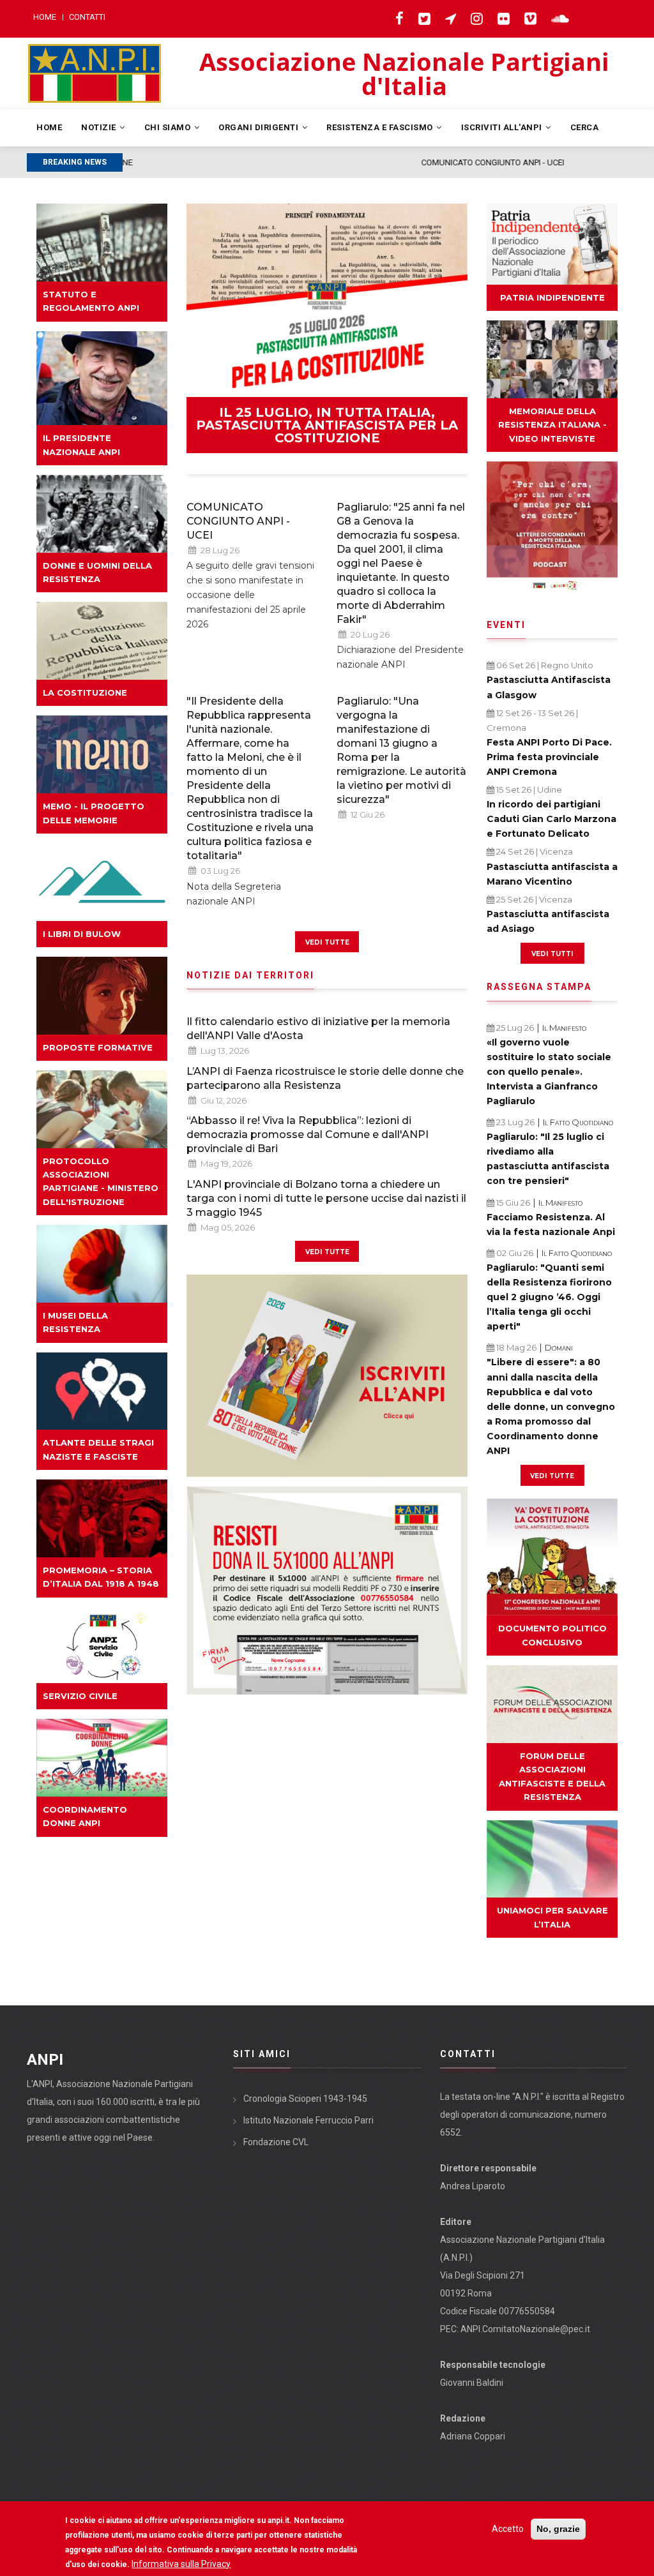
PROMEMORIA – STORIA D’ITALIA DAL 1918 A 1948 (101, 1577)
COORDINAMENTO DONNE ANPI (85, 1816)
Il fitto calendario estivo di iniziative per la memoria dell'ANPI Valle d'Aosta (318, 1029)
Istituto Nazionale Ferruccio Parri (308, 2120)
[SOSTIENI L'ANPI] (327, 1591)
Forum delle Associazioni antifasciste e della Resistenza (552, 1776)
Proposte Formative (98, 1047)
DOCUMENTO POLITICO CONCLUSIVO (552, 1635)
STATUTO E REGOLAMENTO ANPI (91, 301)
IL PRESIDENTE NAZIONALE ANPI (81, 445)
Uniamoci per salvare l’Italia (552, 1917)
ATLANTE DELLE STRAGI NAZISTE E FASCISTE (98, 1449)
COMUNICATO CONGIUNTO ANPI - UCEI (201, 162)
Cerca (585, 127)
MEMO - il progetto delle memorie (94, 813)
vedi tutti (552, 953)
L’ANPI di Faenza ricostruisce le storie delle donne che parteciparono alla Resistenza (325, 1078)
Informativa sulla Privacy (181, 2564)
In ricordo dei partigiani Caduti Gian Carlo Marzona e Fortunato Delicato (551, 819)
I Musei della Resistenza (75, 1322)
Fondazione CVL (276, 2142)
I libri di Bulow (82, 934)
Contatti (87, 17)
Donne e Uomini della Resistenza (97, 572)
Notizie (100, 127)
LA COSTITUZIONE (85, 693)
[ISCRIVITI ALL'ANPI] (327, 1376)
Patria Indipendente (552, 297)
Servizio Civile (80, 1696)
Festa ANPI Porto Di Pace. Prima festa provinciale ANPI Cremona (549, 757)
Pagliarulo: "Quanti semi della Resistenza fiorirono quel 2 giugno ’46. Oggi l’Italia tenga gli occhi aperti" (549, 1297)
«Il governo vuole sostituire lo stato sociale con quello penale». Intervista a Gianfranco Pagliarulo (549, 1072)
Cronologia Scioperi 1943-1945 (305, 2099)
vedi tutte (327, 941)
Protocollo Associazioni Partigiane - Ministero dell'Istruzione (101, 1181)
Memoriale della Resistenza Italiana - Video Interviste (552, 425)
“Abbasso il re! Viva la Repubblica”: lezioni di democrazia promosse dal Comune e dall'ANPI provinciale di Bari (308, 1134)
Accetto (508, 2529)
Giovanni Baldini (472, 2383)
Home (45, 17)
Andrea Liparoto (473, 2186)
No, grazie (558, 2529)
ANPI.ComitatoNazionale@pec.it (525, 2329)
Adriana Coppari (473, 2436)
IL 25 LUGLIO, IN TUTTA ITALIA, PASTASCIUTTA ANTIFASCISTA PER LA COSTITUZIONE (327, 425)
